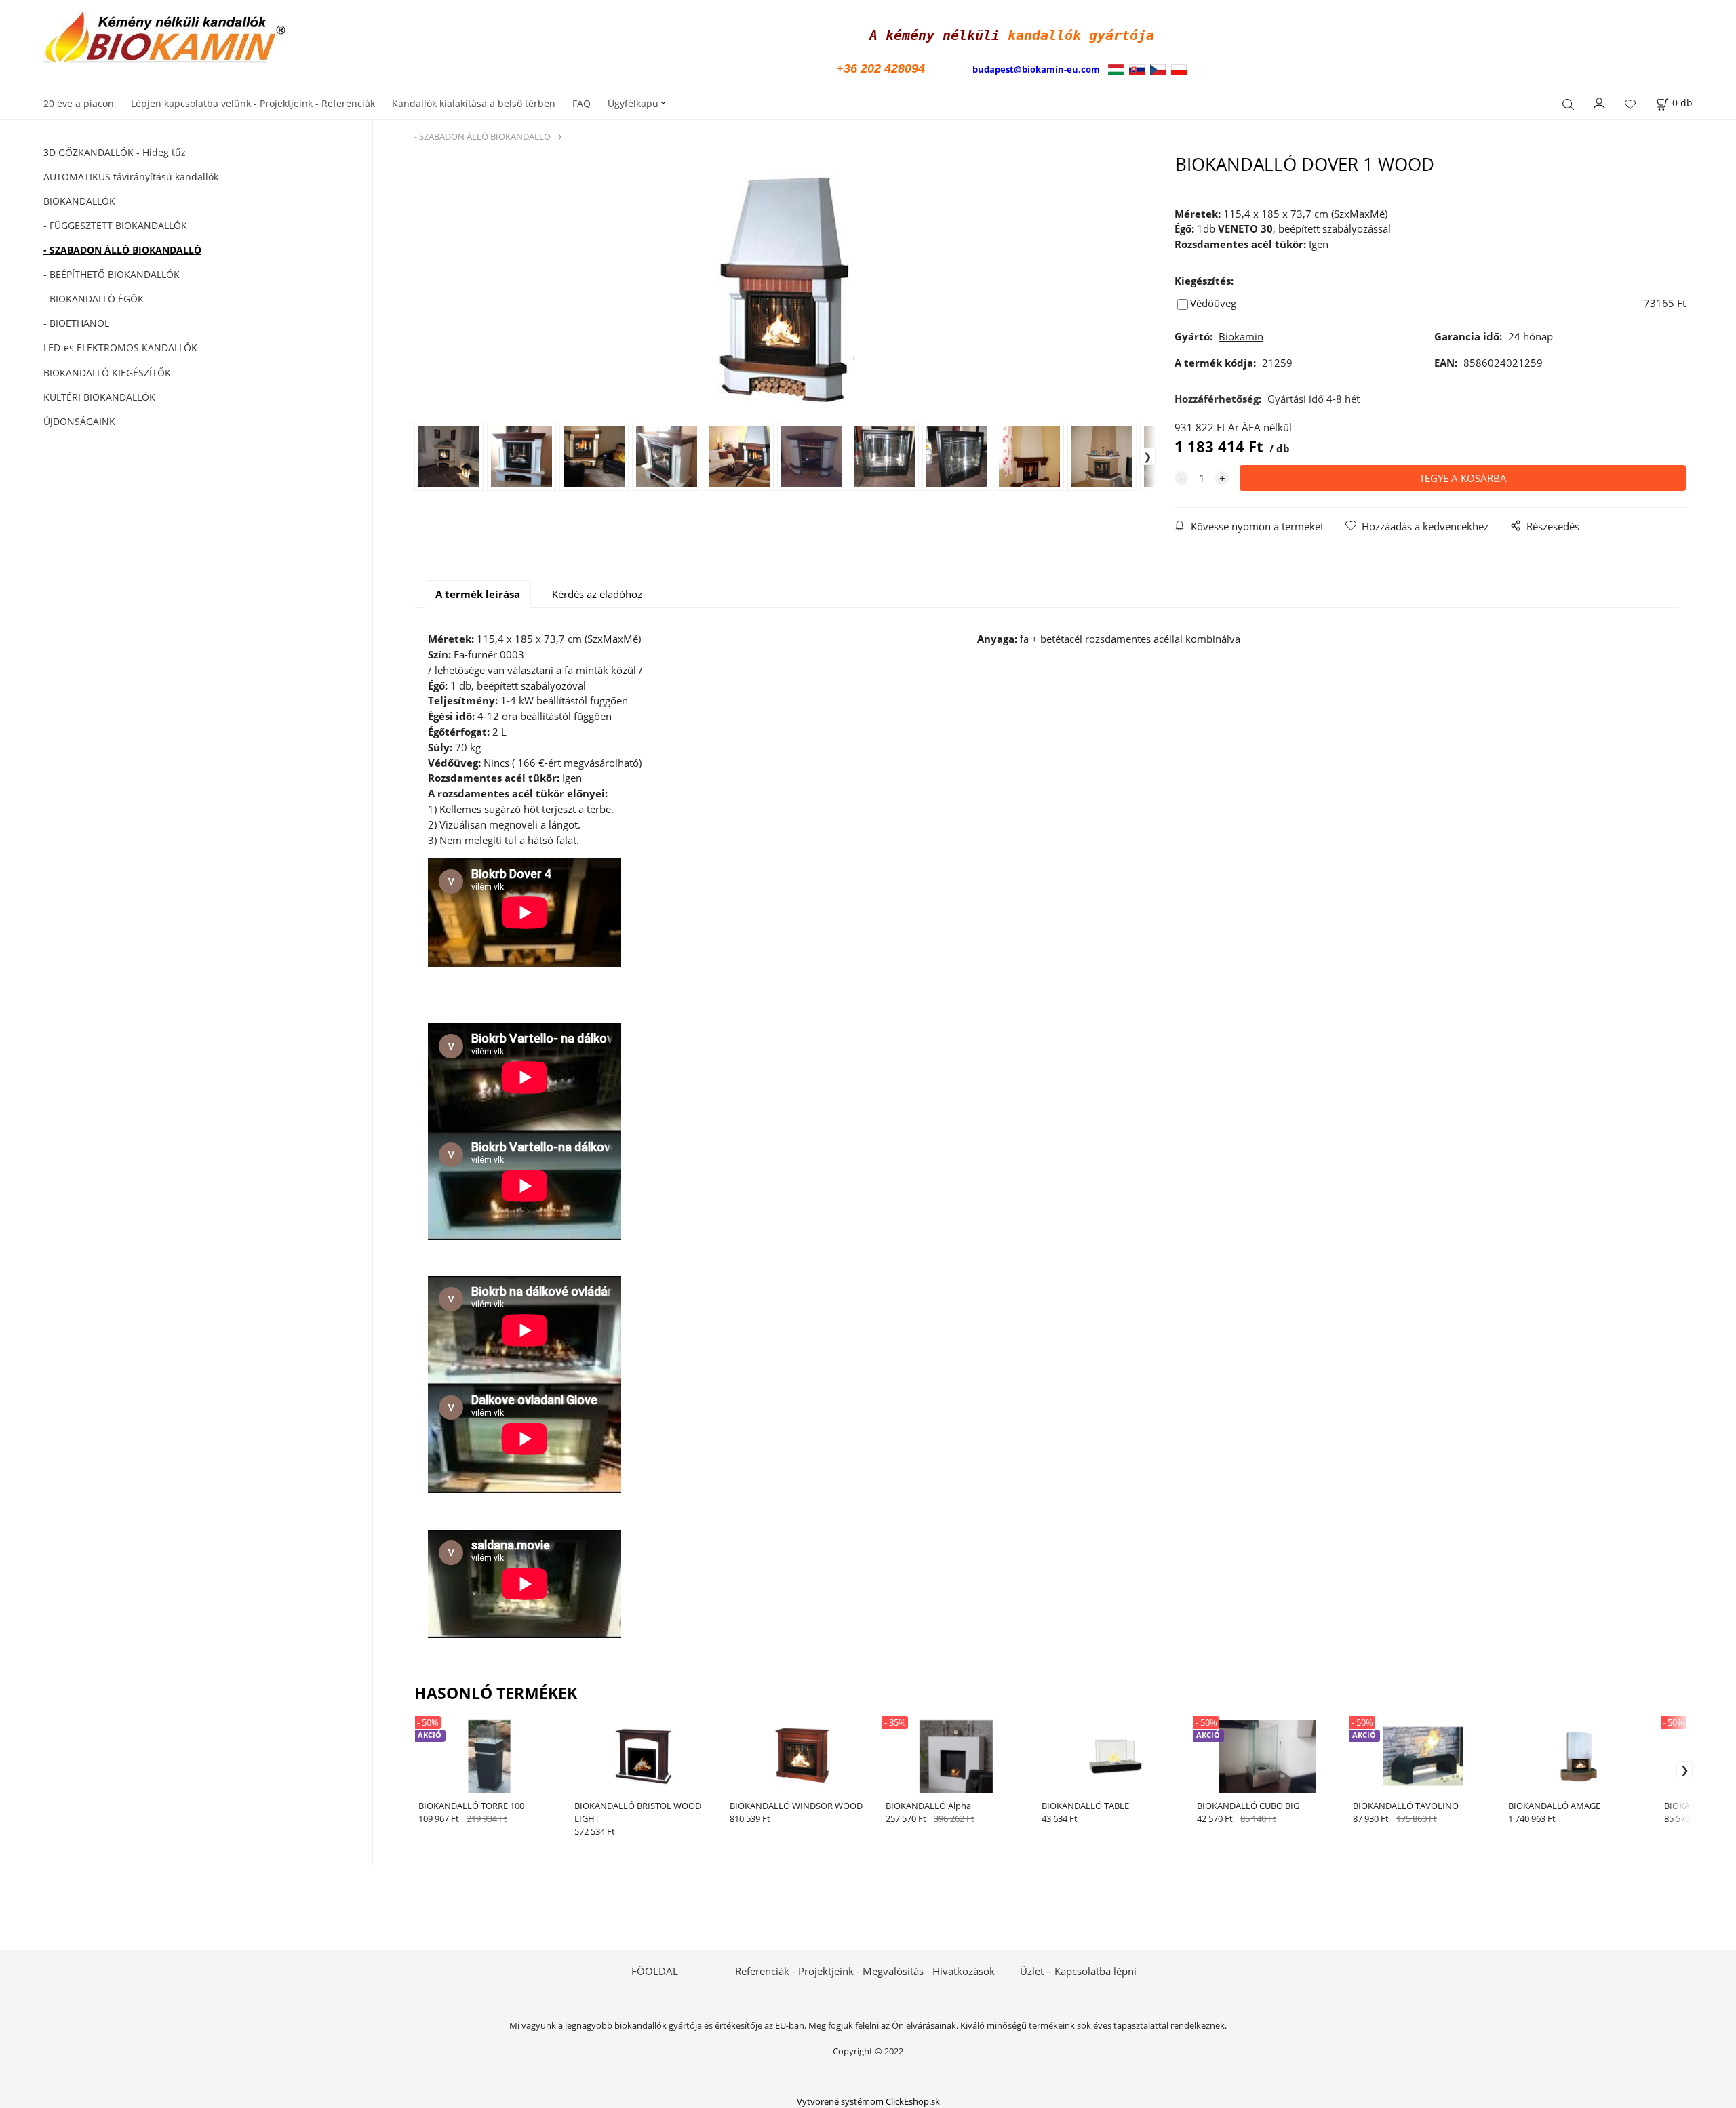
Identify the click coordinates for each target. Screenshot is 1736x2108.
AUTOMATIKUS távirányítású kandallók (131, 177)
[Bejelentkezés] (1600, 102)
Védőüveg (1213, 303)
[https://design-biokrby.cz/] (1158, 69)
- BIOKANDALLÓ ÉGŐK (94, 299)
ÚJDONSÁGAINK (79, 421)
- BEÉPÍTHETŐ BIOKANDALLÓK (112, 274)
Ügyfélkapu (633, 103)
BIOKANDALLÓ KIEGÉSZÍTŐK (107, 373)
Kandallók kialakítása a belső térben (474, 103)
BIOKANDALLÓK (79, 201)
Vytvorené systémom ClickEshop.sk (868, 2101)
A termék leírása (478, 594)
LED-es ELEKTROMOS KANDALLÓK (120, 347)
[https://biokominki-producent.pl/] (1179, 69)
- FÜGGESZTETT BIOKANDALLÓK (115, 225)
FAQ (581, 103)
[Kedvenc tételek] (1630, 105)
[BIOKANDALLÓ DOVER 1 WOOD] (785, 287)
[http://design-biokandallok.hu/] (1119, 69)
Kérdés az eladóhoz (597, 594)
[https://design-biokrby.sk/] (1137, 69)
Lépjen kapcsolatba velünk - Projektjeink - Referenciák (253, 103)
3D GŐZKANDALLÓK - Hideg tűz (115, 152)
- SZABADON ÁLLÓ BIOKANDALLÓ (122, 250)
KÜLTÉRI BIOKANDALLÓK (99, 397)
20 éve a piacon (79, 103)
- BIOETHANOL (76, 323)
